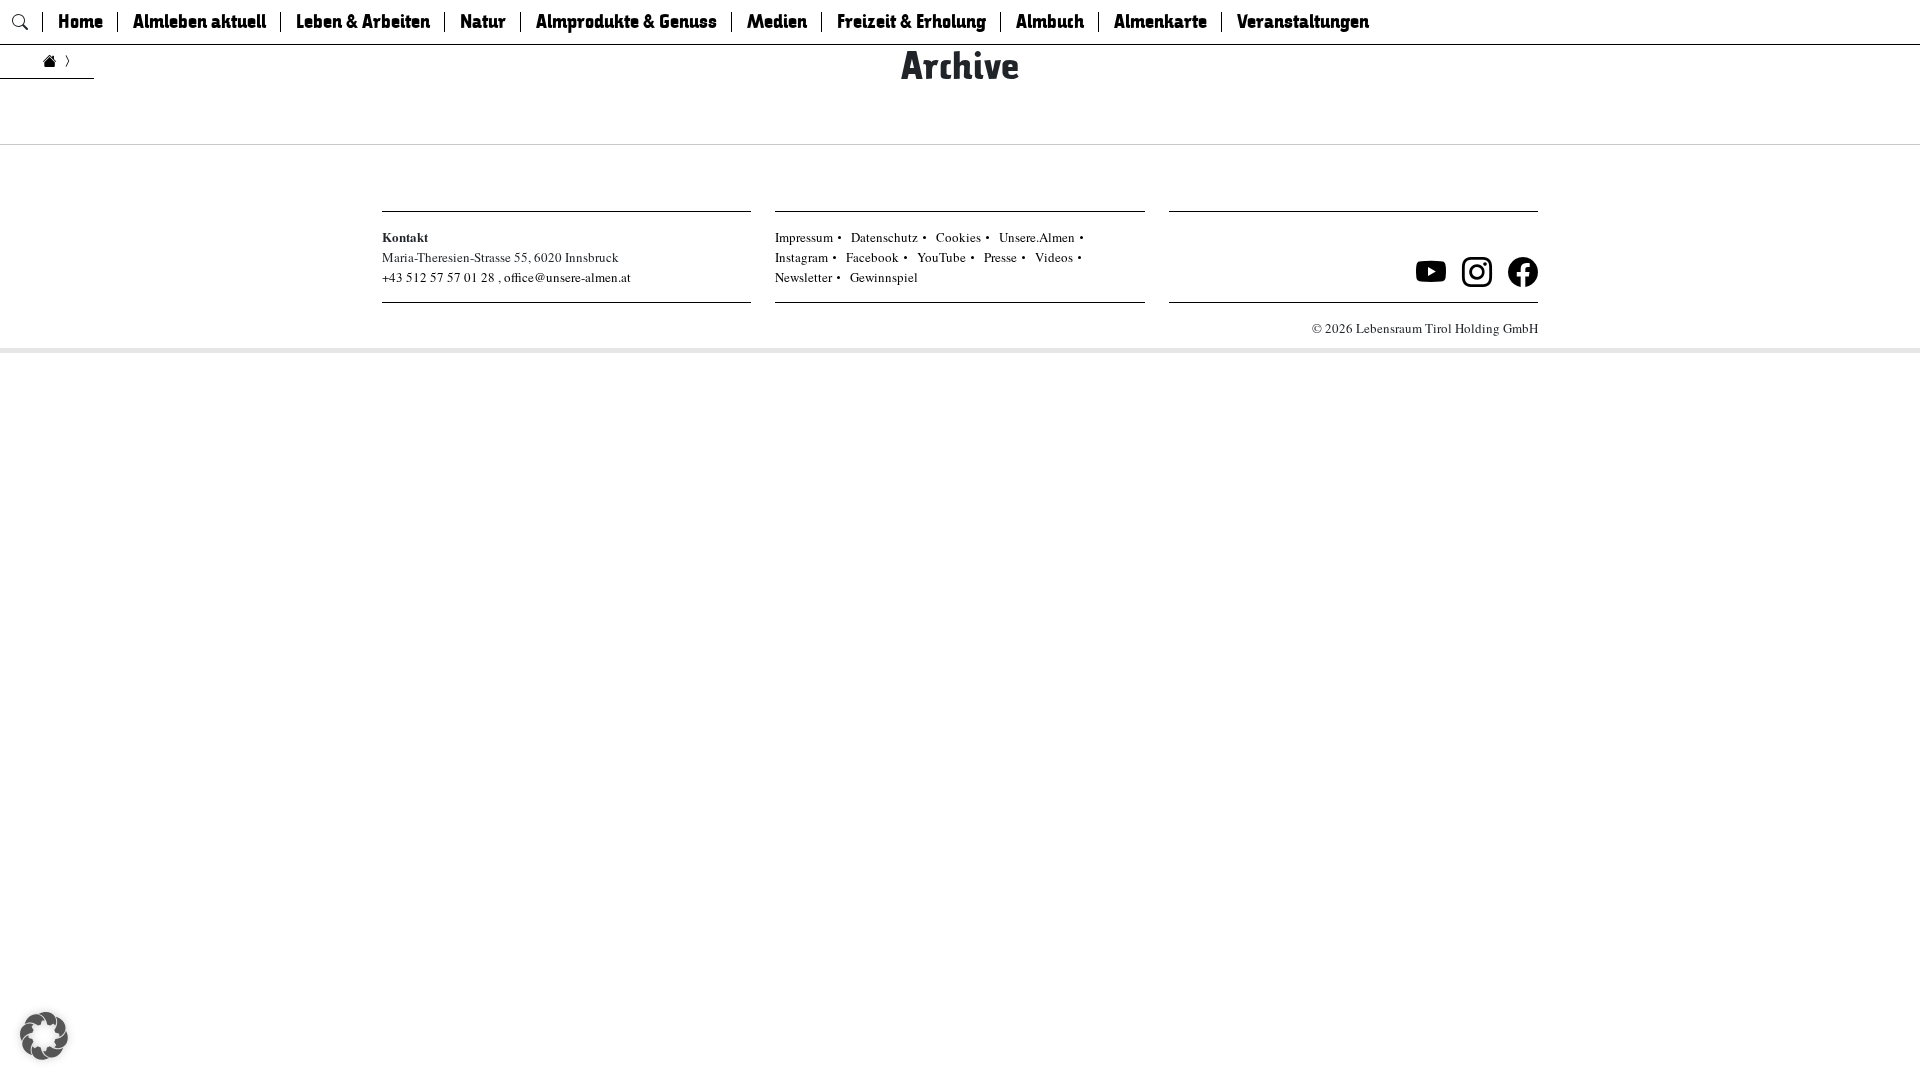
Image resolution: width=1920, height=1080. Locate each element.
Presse (1000, 257)
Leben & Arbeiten (363, 22)
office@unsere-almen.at (567, 277)
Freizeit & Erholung (911, 22)
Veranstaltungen (1303, 22)
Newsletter (803, 277)
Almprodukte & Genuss (626, 22)
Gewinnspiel (884, 277)
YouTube (941, 257)
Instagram (801, 257)
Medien (777, 22)
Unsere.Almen (1037, 237)
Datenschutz (884, 237)
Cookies (958, 237)
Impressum (804, 237)
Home (80, 22)
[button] (44, 1036)
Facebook (872, 257)
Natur (483, 22)
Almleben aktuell (199, 22)
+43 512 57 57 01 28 (438, 277)
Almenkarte (1160, 22)
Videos (1054, 257)
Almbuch (1050, 22)
